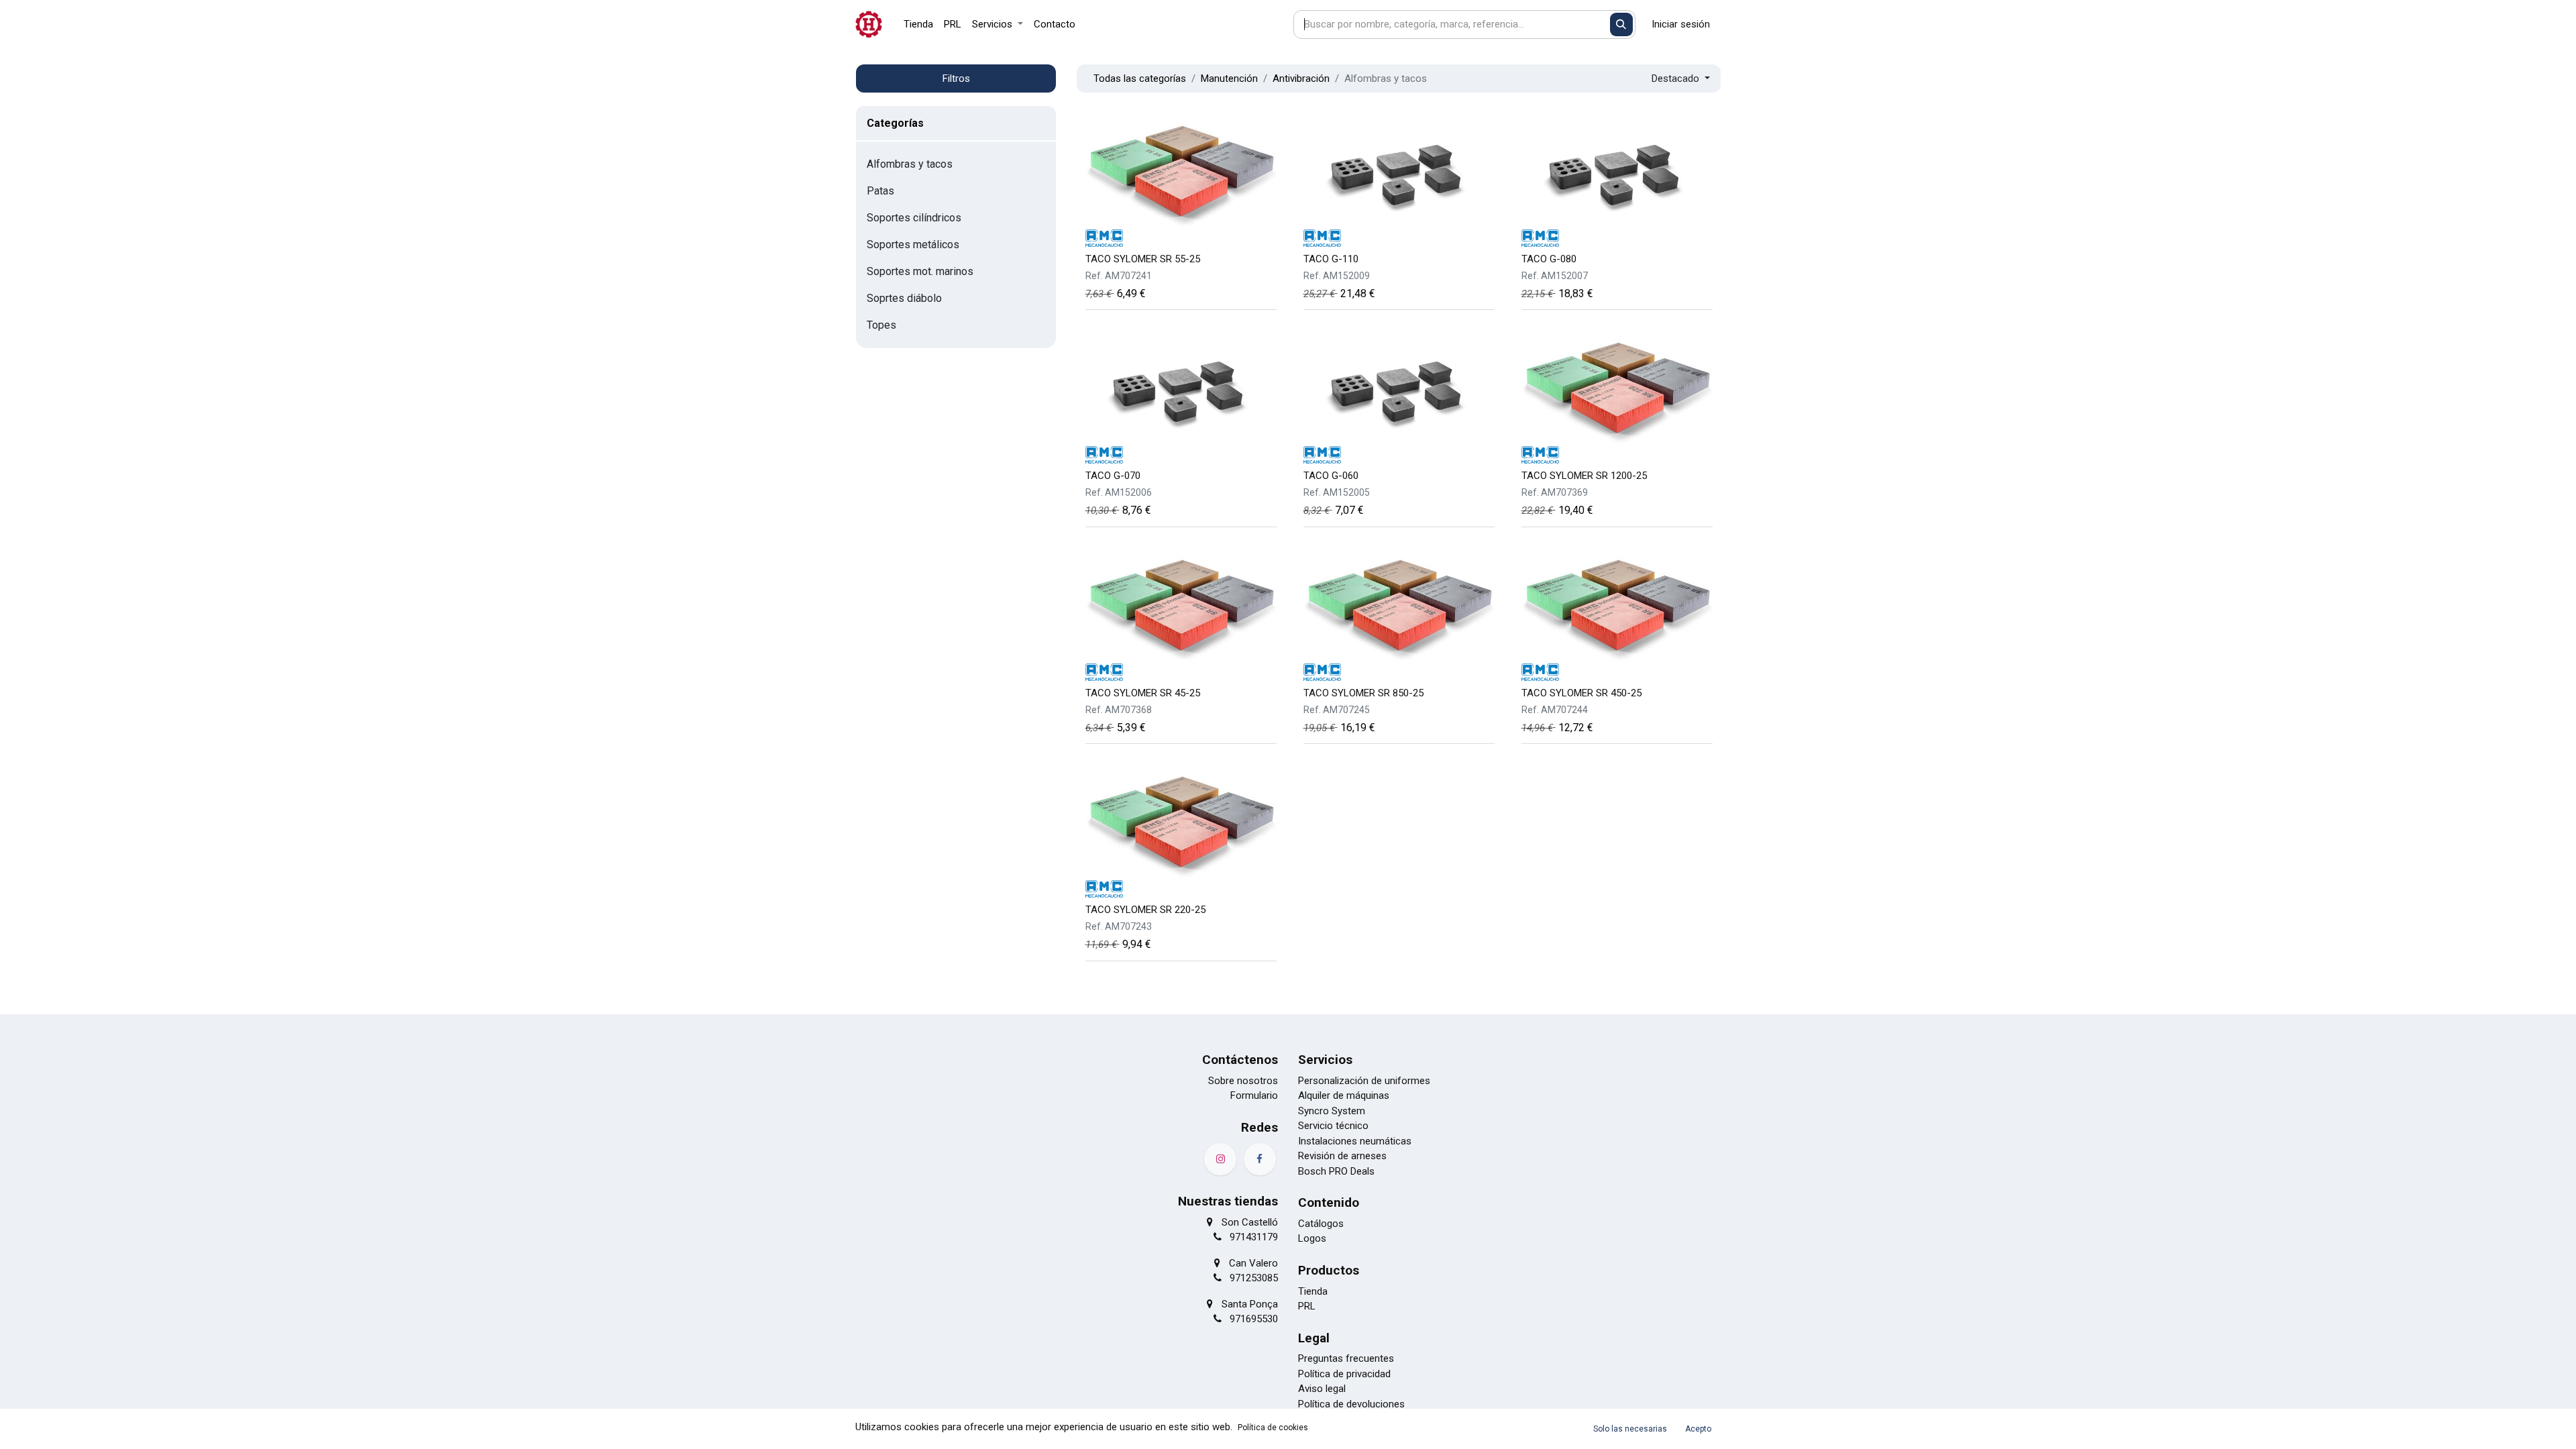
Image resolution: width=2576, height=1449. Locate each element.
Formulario (1254, 1095)
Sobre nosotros (1243, 1081)
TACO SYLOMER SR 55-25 (1143, 259)
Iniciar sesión (1681, 24)
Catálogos (1321, 1224)
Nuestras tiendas (1228, 1201)
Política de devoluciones (1351, 1404)
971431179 (1254, 1237)
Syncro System (1332, 1111)
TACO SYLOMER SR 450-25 (1581, 693)
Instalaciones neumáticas (1355, 1141)
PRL (1307, 1306)
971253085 (1254, 1278)
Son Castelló (1250, 1222)
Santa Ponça (1250, 1304)
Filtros (956, 78)
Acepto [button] (1698, 1429)
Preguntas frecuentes (1346, 1358)
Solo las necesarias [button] (1630, 1429)
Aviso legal (1322, 1389)
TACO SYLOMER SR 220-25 (1145, 910)
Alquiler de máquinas (1344, 1095)
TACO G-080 (1549, 259)
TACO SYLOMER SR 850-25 (1363, 693)
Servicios (1325, 1060)
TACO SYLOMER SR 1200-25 (1584, 476)
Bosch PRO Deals (1336, 1171)
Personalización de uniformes (1364, 1081)
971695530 (1254, 1319)
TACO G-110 (1331, 259)
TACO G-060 (1331, 476)
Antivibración (1301, 78)
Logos (1312, 1238)
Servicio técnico (1333, 1126)
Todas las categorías (1140, 78)
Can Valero (1253, 1263)
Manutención (1229, 78)
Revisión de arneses (1342, 1156)
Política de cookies (1273, 1428)
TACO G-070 (1113, 476)
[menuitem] (918, 24)
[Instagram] (1220, 1159)
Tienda (1313, 1291)
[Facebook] (1260, 1159)
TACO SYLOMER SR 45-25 (1143, 693)
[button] (1681, 79)
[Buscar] (1622, 24)
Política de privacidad (1344, 1374)
